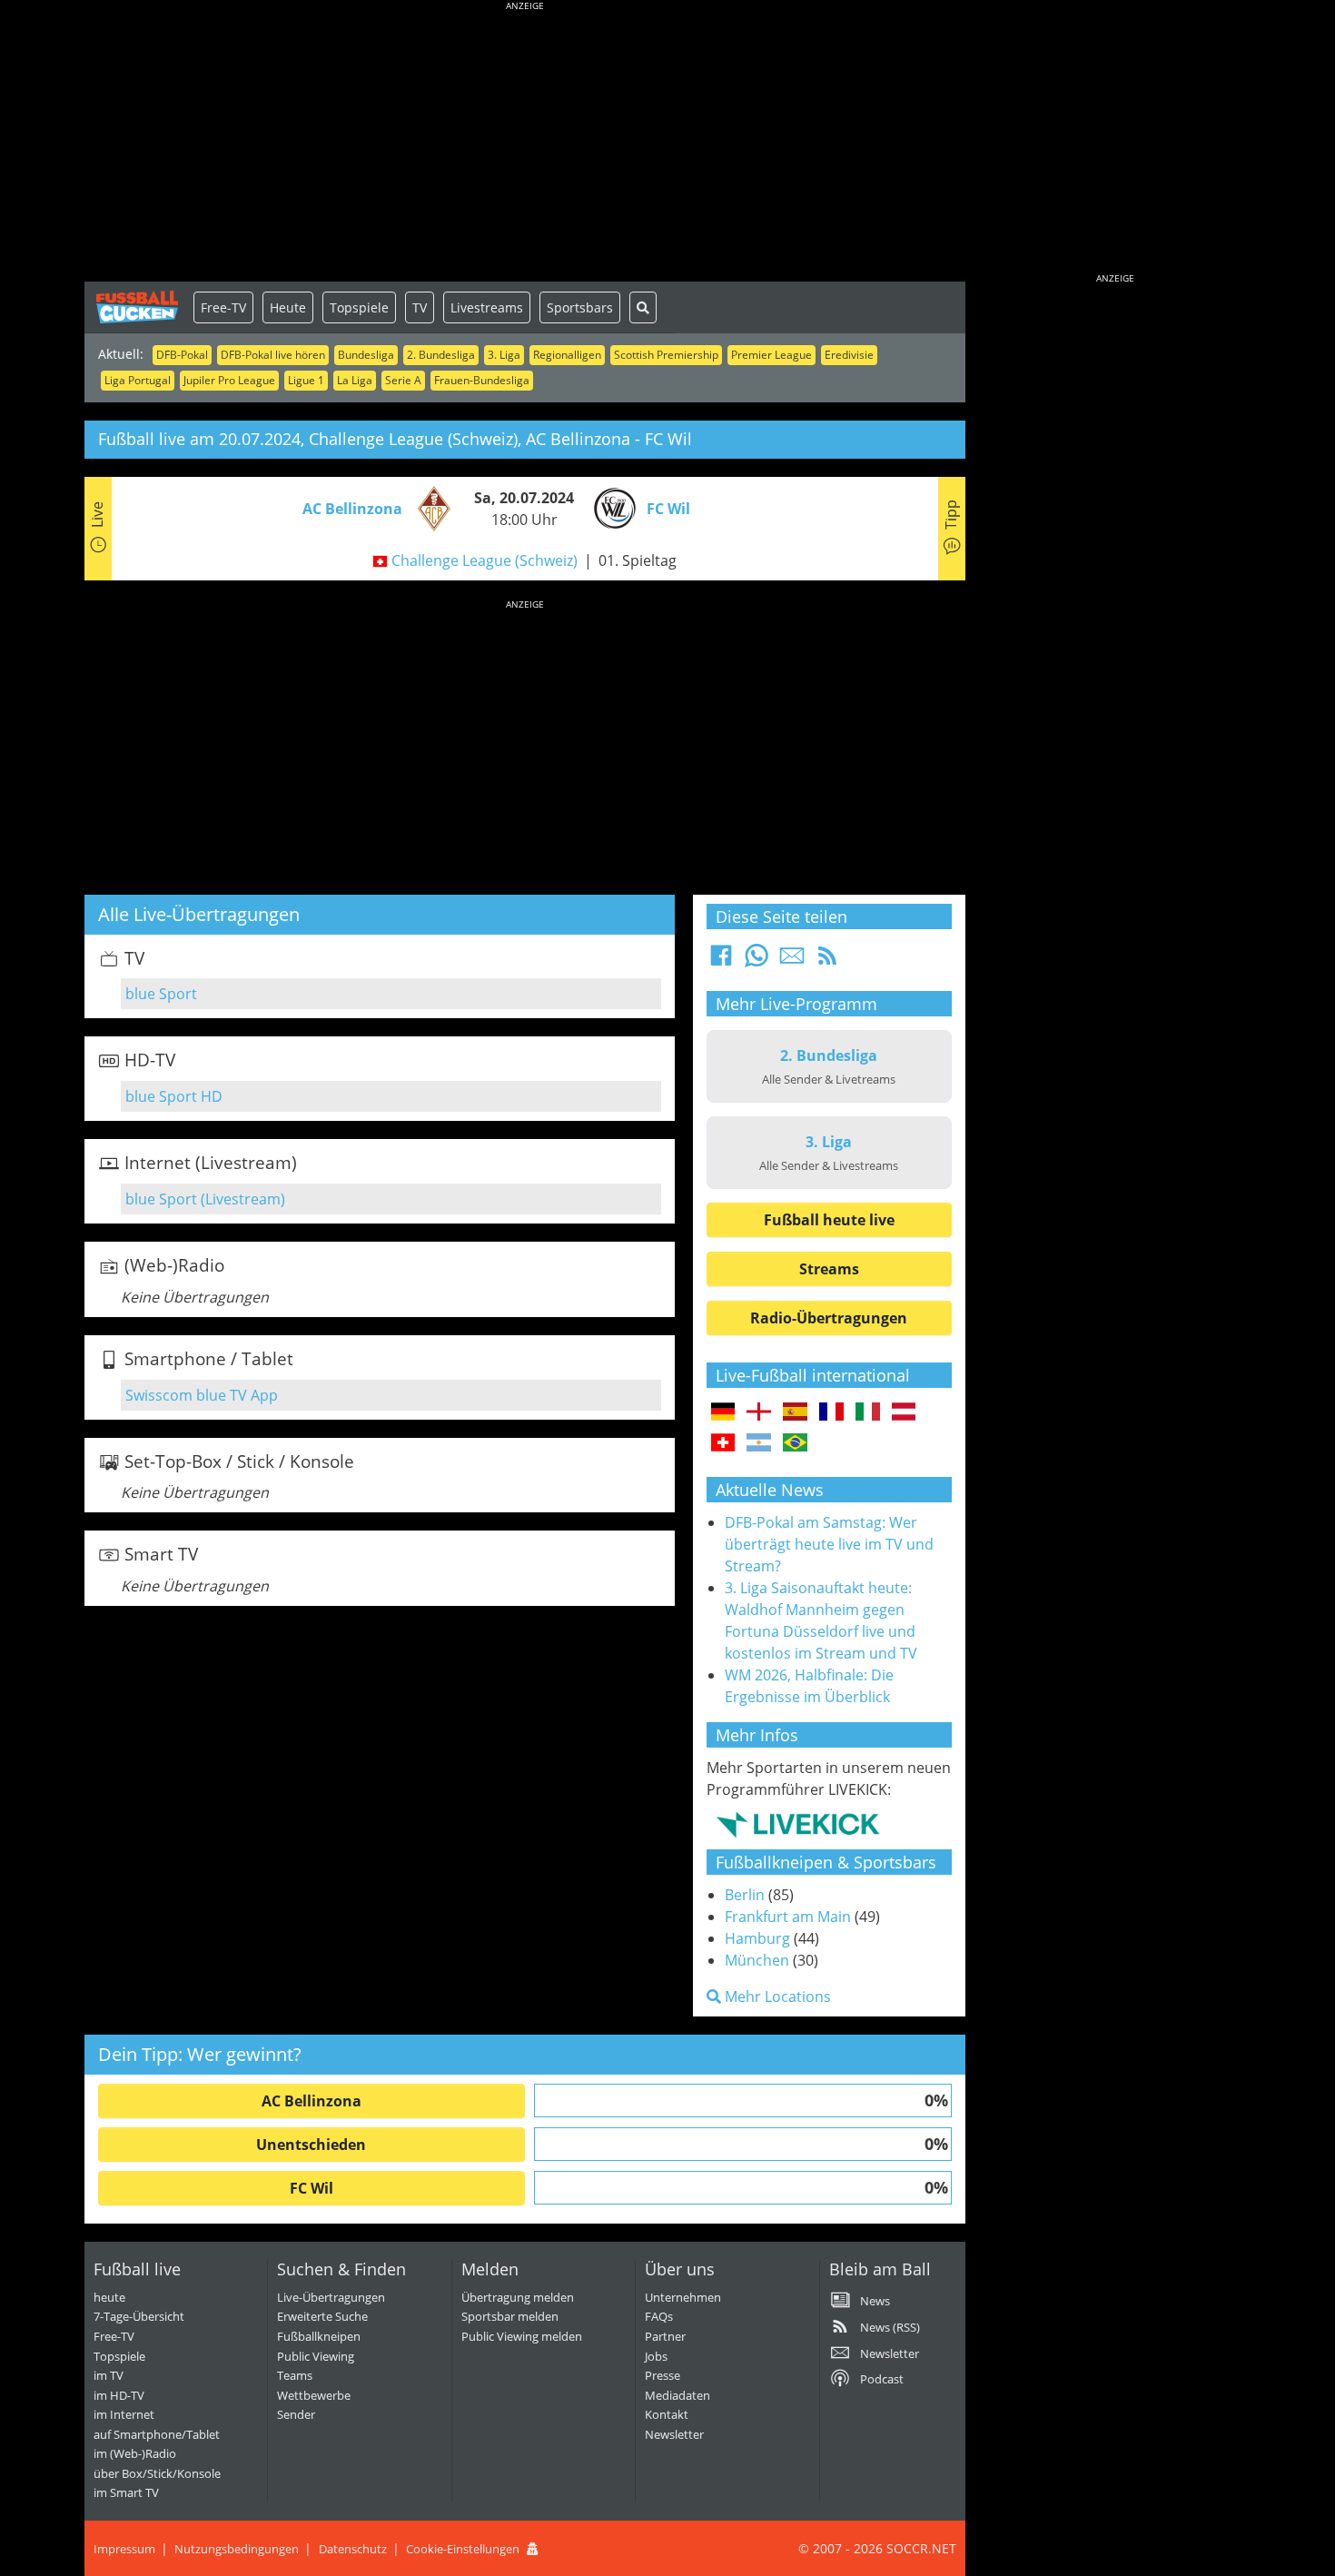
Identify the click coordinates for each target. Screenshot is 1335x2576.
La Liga (355, 380)
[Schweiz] (723, 1443)
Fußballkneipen (319, 2336)
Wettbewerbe (314, 2395)
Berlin (745, 1895)
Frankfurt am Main (788, 1917)
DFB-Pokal (182, 355)
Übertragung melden (518, 2297)
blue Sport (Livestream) (205, 1199)
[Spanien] (795, 1412)
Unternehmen (683, 2297)
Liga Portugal (138, 380)
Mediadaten (677, 2395)
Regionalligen (567, 355)
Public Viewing (316, 2356)
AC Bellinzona (311, 2101)
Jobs (656, 2356)
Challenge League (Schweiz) (485, 560)
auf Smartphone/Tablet (157, 2434)
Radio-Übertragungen (829, 1318)
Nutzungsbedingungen (237, 2549)
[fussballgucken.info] (139, 307)
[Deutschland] (723, 1412)
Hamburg (757, 1938)
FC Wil (311, 2188)
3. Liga (504, 355)
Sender (296, 2414)
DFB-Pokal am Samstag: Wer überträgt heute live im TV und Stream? (829, 1544)
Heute (288, 307)
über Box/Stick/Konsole (157, 2473)
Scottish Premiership (666, 355)
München (757, 1960)
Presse (663, 2375)
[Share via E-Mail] (792, 961)
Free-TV (223, 307)
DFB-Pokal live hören (273, 355)
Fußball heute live (829, 1220)
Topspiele (359, 307)
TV (420, 307)
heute (109, 2297)
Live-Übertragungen (331, 2297)
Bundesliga (366, 355)
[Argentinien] (759, 1443)
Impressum (124, 2549)
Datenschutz (353, 2549)
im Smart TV (126, 2492)
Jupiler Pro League (229, 380)
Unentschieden (311, 2145)
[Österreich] (904, 1412)
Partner (665, 2336)
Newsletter (674, 2434)
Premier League (771, 355)
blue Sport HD (174, 1096)
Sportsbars (580, 307)
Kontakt (667, 2414)
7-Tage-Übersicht (139, 2316)
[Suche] (643, 307)
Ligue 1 (306, 380)
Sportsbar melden (510, 2316)
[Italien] (868, 1412)
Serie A (403, 380)
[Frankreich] (831, 1412)
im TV (109, 2375)
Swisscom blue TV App (202, 1395)
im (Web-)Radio (135, 2453)
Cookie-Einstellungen (463, 2549)
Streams (829, 1269)
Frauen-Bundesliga (482, 380)
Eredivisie (849, 355)
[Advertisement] (525, 145)
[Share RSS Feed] (827, 961)
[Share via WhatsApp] (756, 961)
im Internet (124, 2414)
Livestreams (487, 307)
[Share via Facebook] (721, 961)
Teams (295, 2375)
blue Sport (161, 994)
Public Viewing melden (522, 2336)
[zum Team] (430, 507)
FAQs (659, 2316)
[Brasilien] (795, 1443)
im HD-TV (119, 2395)
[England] (759, 1412)
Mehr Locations (776, 1996)
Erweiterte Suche (322, 2316)
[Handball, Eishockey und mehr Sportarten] (798, 1824)
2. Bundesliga (441, 355)
